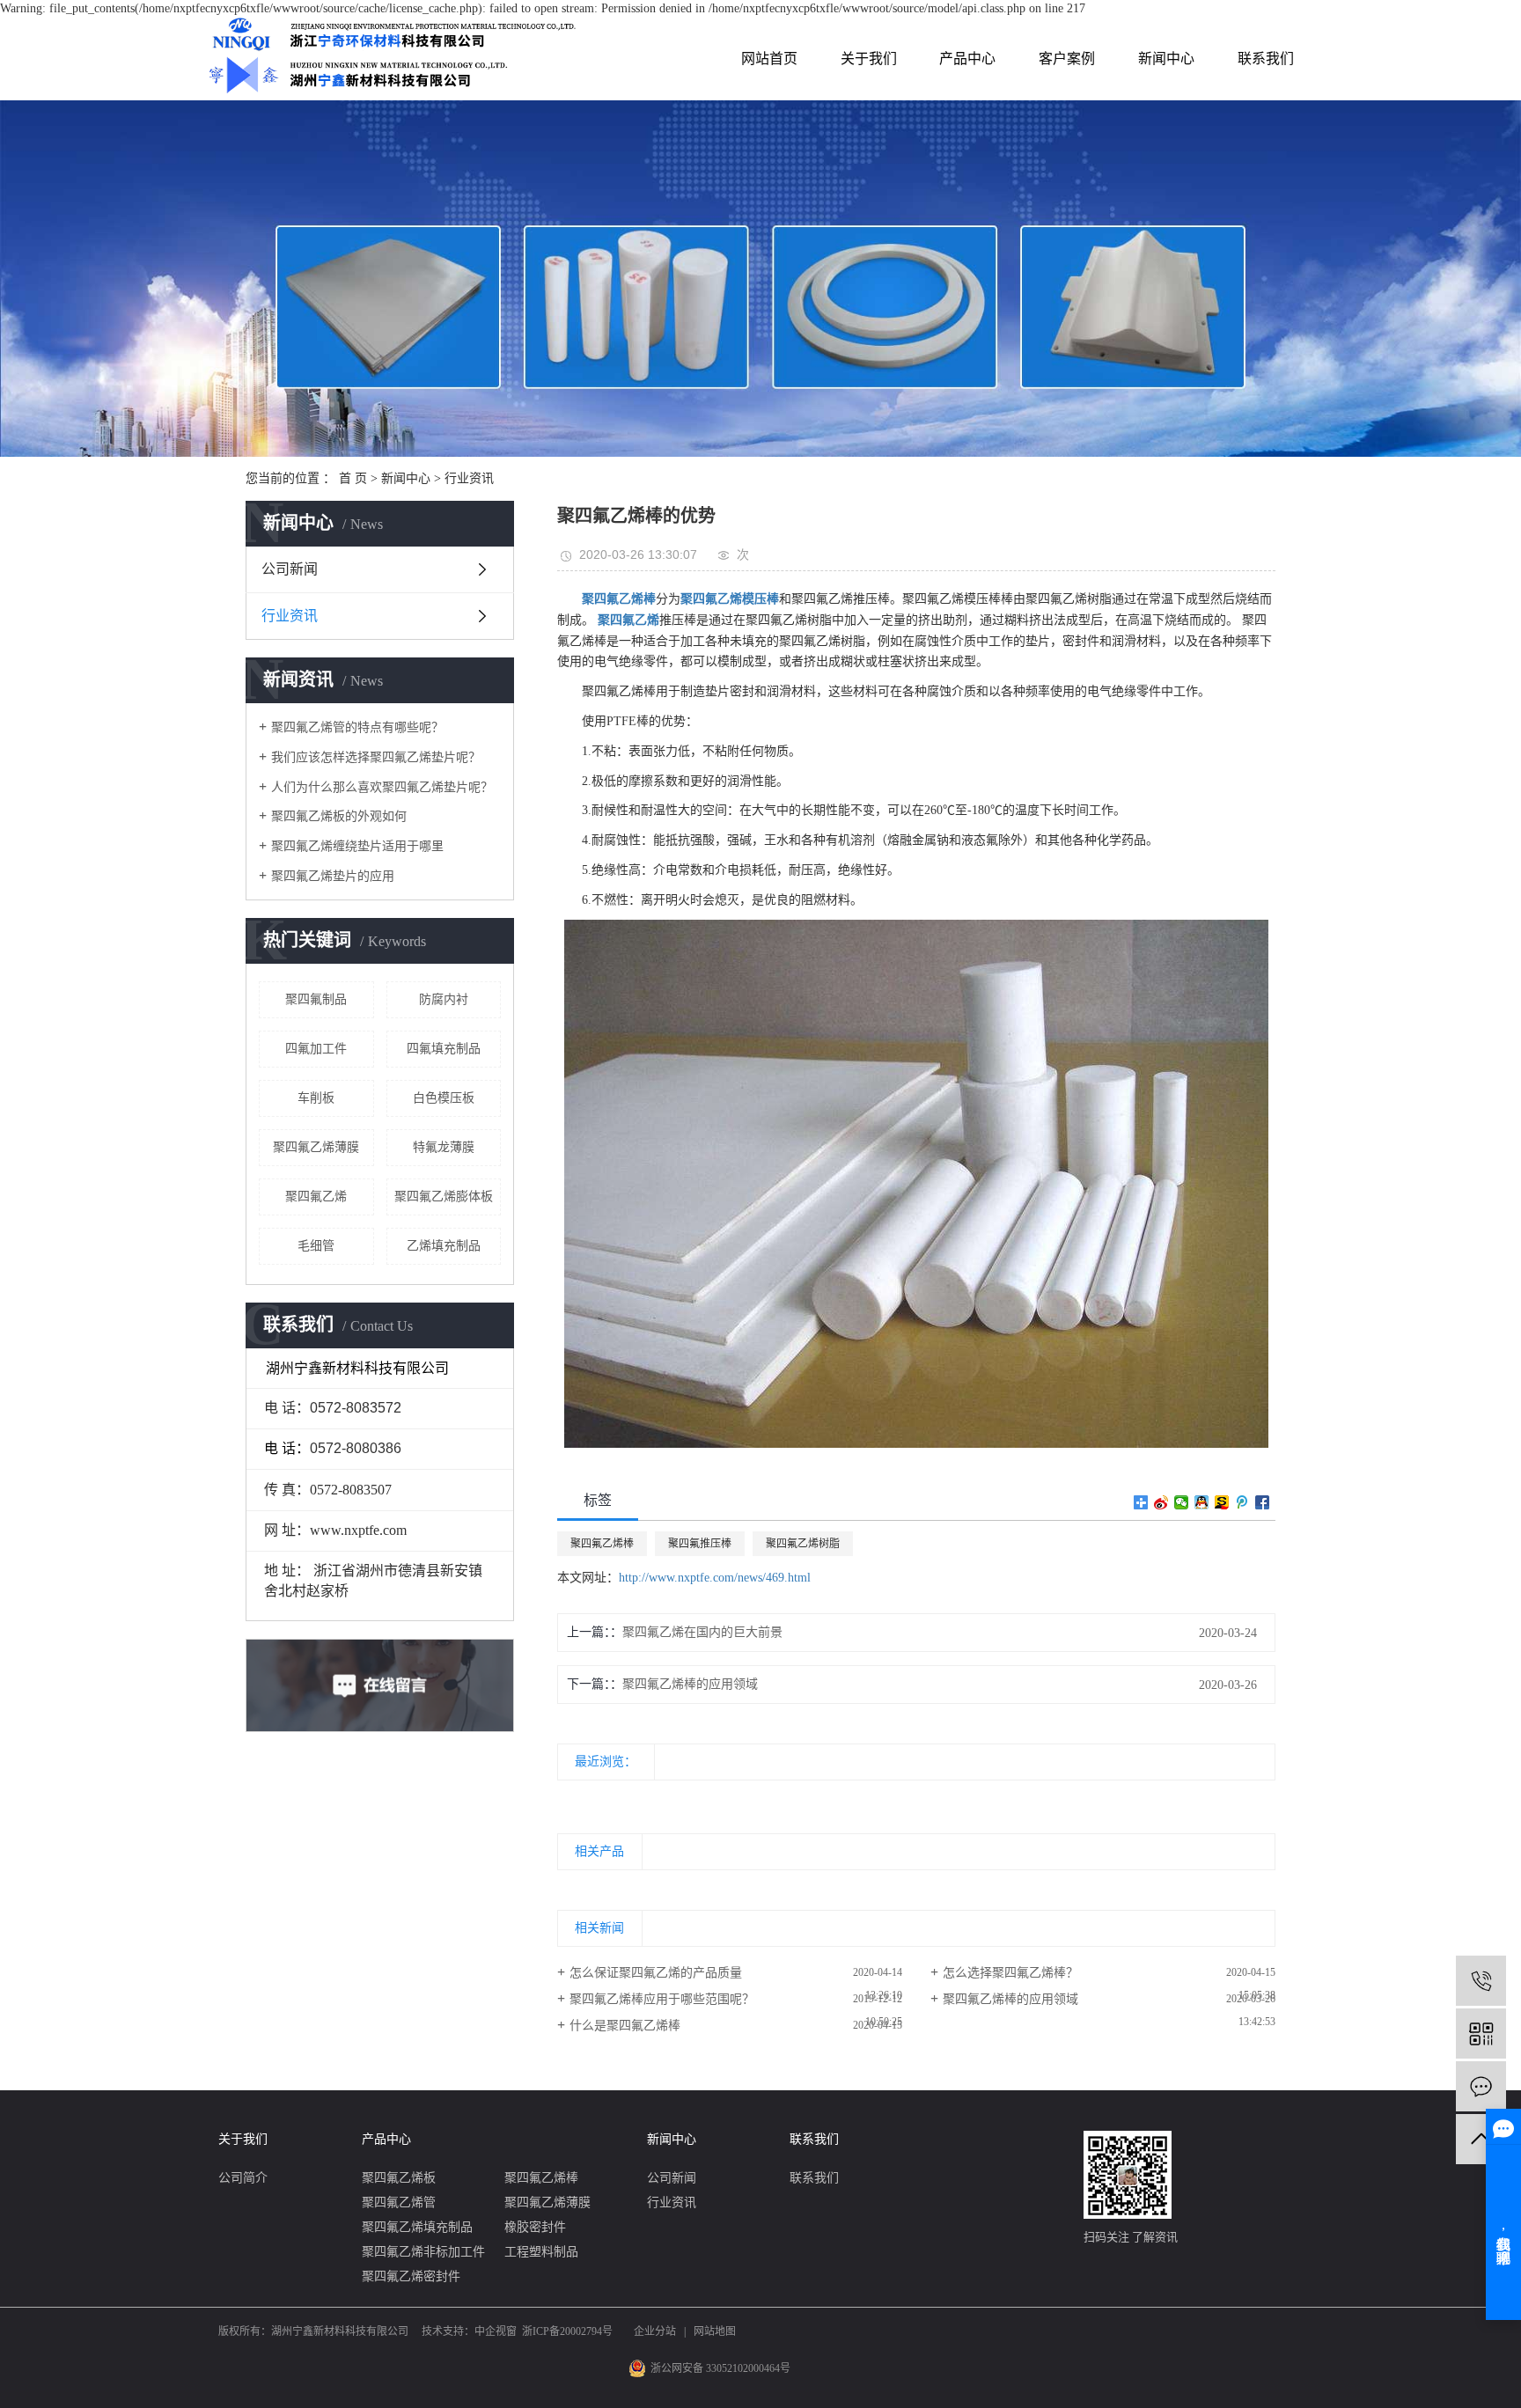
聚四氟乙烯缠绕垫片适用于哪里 (357, 846)
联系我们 (1266, 59)
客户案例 (1067, 59)
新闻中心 (1166, 59)
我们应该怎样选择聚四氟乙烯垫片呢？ (376, 757)
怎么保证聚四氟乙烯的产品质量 (656, 1973)
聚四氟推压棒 (700, 1544)
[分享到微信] (1182, 1502)
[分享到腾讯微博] (1242, 1502)
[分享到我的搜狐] (1222, 1502)
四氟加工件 (316, 1049)
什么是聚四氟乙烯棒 (625, 2026)
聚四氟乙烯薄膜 (316, 1147)
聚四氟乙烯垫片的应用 (333, 876)
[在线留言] (1481, 2086)
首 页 (353, 478)
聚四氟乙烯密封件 (411, 2276)
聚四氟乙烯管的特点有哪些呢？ (357, 727)
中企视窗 (496, 2331)
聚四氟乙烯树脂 (803, 1544)
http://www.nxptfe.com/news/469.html (715, 1578)
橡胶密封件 (535, 2227)
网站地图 (715, 2331)
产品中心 (967, 59)
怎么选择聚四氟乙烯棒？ (1010, 1973)
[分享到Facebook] (1263, 1502)
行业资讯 (469, 478)
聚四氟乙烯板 (399, 2178)
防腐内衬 (444, 999)
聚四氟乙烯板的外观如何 (339, 816)
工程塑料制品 (541, 2252)
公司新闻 (290, 569)
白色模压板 (444, 1098)
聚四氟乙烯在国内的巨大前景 (702, 1632)
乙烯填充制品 (444, 1246)
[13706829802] (1481, 1981)
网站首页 (769, 59)
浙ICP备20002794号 (567, 2331)
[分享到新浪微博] (1161, 1502)
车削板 (316, 1098)
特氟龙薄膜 (444, 1147)
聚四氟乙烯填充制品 (417, 2227)
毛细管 (316, 1246)
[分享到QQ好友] (1202, 1502)
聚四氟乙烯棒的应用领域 (690, 1684)
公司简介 (243, 2178)
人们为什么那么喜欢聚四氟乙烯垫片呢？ (382, 787)
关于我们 (869, 59)
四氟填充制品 (444, 1049)
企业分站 (655, 2331)
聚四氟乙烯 (316, 1197)
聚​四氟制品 (316, 999)
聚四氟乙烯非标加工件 (423, 2252)
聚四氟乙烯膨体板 (444, 1197)
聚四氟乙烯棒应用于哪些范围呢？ (662, 1999)
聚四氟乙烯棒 (602, 1544)
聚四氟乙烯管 (399, 2202)
